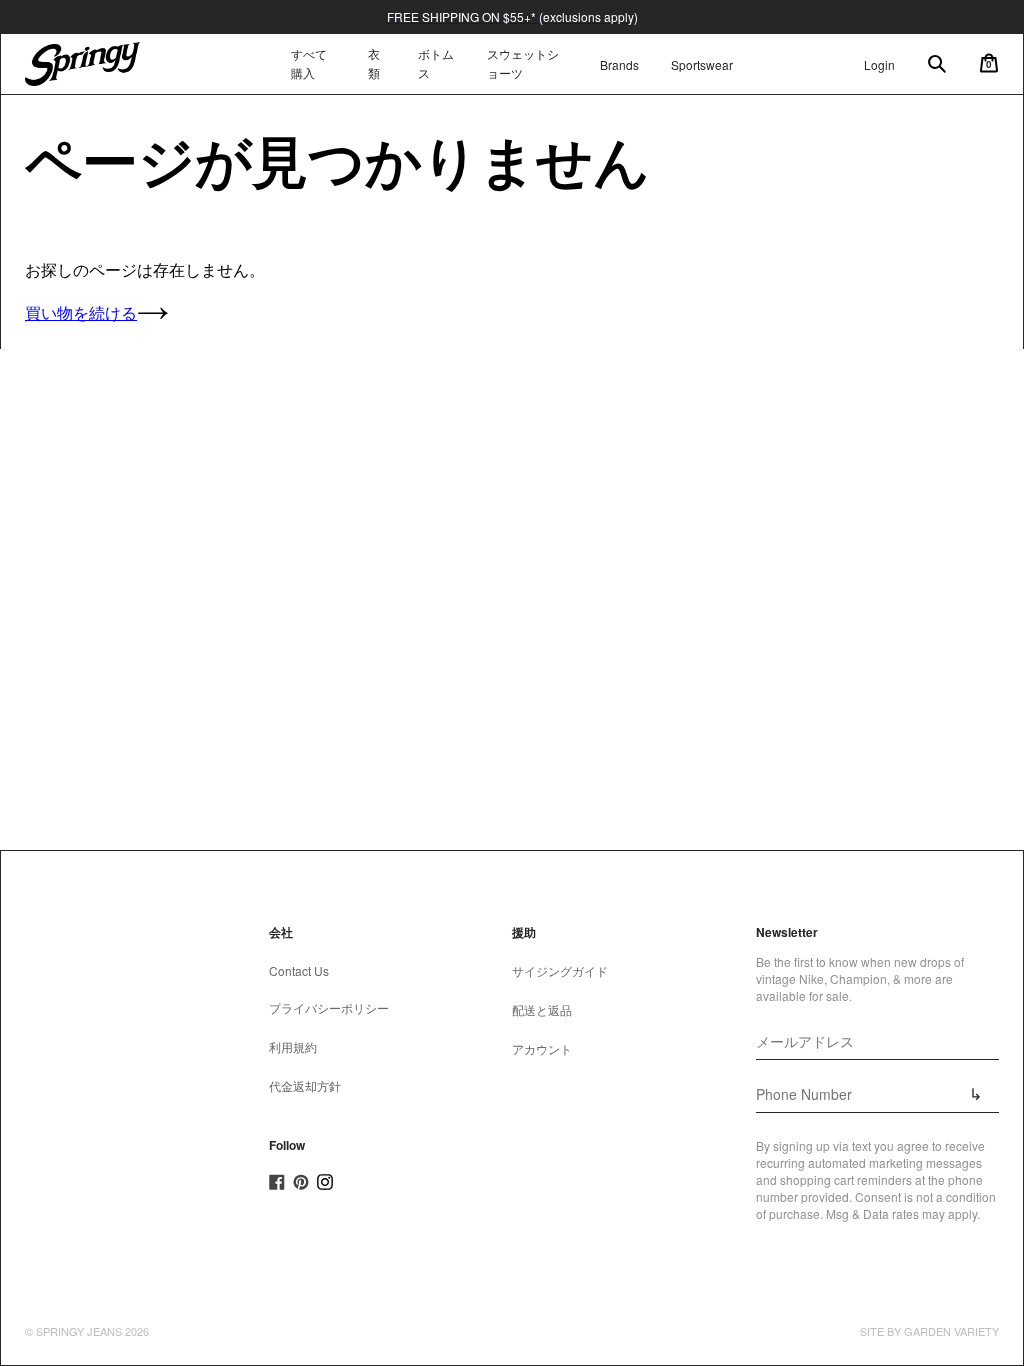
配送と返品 (542, 1009)
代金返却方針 (305, 1085)
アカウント (542, 1048)
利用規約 (293, 1046)
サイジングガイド (560, 970)
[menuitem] (377, 64)
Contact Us (299, 970)
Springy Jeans (79, 1331)
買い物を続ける (81, 312)
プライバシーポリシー (329, 1007)
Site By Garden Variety (929, 1331)
